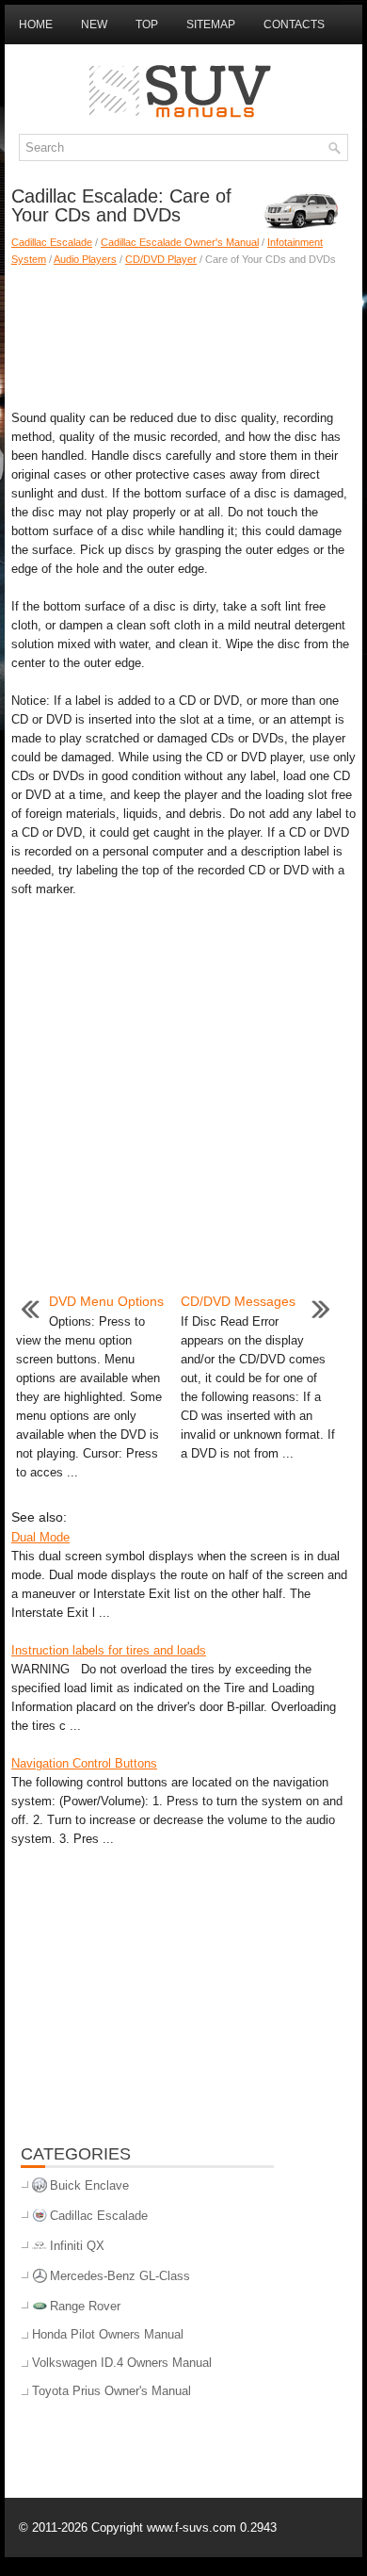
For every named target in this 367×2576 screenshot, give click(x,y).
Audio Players (85, 259)
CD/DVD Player (161, 259)
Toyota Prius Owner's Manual (112, 2391)
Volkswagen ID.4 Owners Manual (122, 2363)
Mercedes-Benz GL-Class (120, 2276)
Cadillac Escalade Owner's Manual (180, 242)
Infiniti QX (77, 2246)
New (94, 24)
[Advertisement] (183, 334)
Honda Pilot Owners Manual (108, 2334)
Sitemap (211, 24)
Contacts (294, 24)
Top (147, 24)
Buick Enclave (89, 2185)
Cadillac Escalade (52, 242)
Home (36, 24)
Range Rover (85, 2306)
